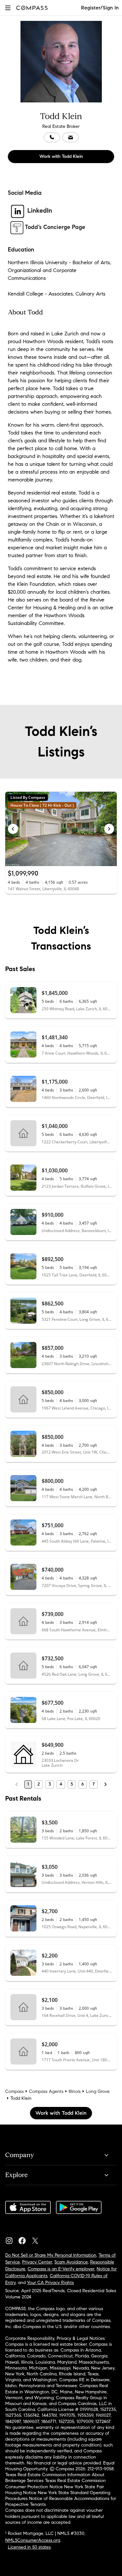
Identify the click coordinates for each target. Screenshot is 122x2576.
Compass (14, 2091)
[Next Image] (109, 829)
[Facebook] (25, 2239)
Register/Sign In (100, 8)
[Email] (71, 137)
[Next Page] (105, 1784)
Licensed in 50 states (29, 2547)
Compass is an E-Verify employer (61, 2269)
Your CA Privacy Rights (50, 2283)
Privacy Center (37, 2262)
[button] (8, 8)
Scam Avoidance (71, 2262)
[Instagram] (12, 2239)
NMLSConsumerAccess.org (33, 2540)
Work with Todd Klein (61, 156)
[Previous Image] (13, 829)
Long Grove (98, 2091)
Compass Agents (46, 2091)
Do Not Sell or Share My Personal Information (51, 2255)
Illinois (75, 2091)
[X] (38, 2239)
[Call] (52, 137)
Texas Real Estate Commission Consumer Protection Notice (55, 2484)
